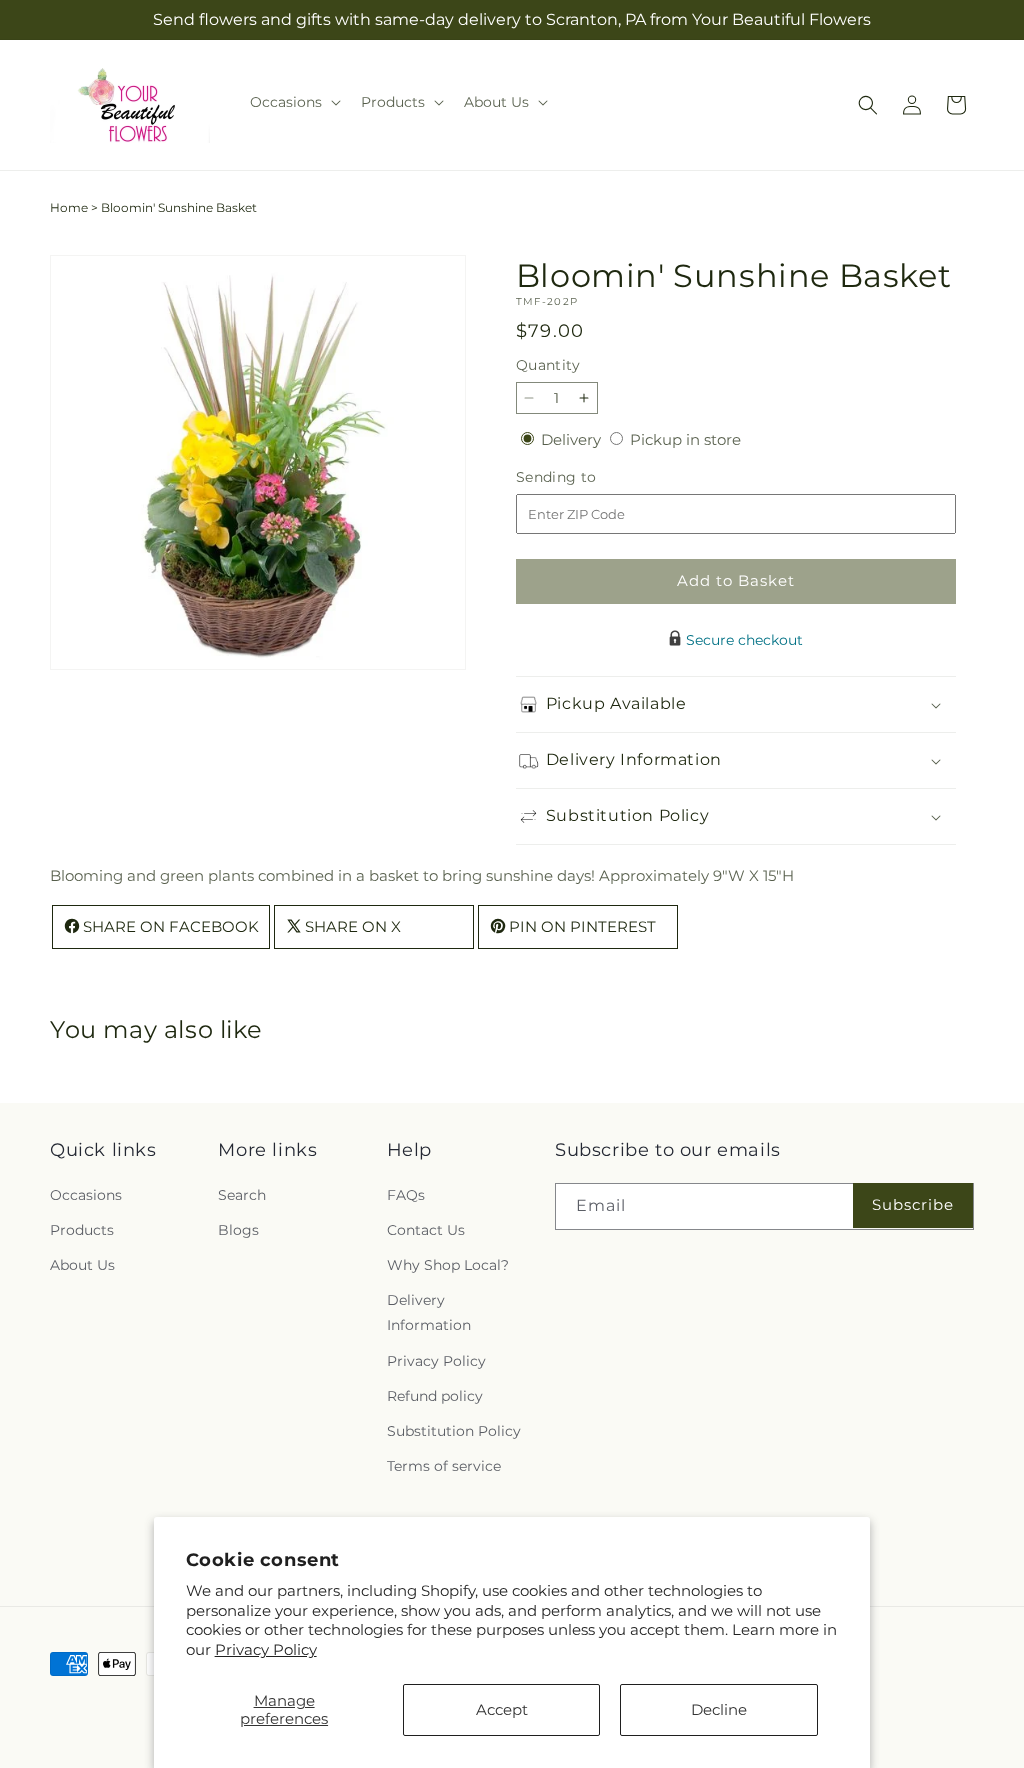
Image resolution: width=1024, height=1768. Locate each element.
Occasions (86, 1195)
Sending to (586, 477)
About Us (82, 1265)
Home (69, 207)
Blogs (238, 1230)
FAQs (406, 1195)
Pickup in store (685, 439)
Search (242, 1195)
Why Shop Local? (448, 1265)
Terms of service (444, 1466)
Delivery (573, 439)
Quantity (548, 365)
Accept (502, 1709)
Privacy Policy (266, 1649)
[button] (293, 102)
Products (82, 1230)
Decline (719, 1709)
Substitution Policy (454, 1431)
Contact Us (426, 1230)
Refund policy (435, 1396)
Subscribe (913, 1204)
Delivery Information (429, 1312)
